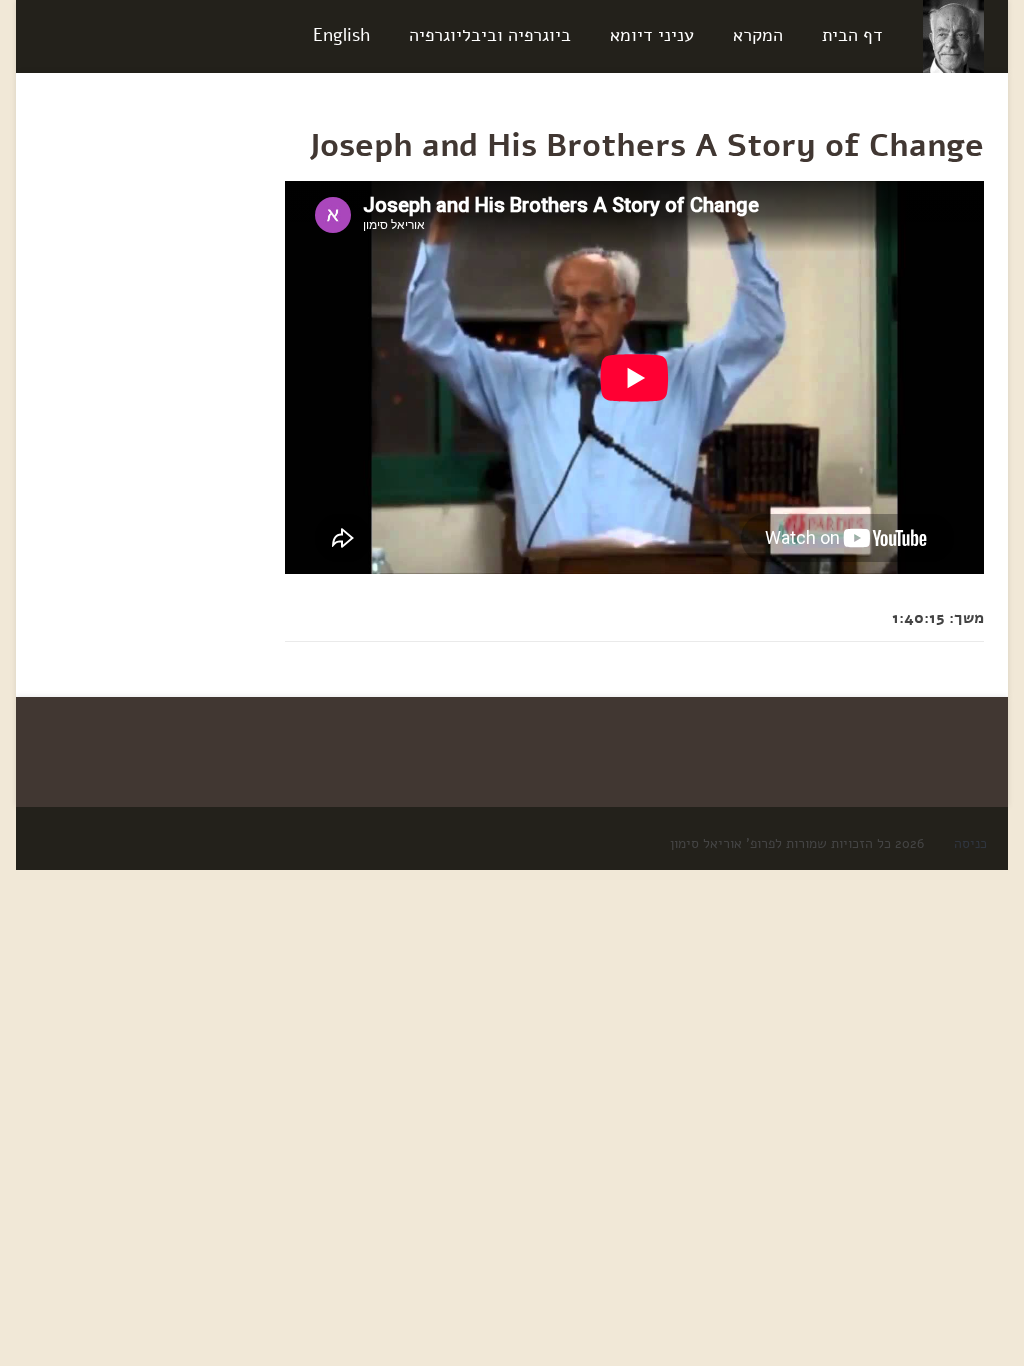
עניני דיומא (652, 35)
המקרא (758, 35)
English (341, 35)
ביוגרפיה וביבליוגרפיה (490, 35)
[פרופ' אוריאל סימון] (953, 35)
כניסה (970, 843)
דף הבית (852, 35)
